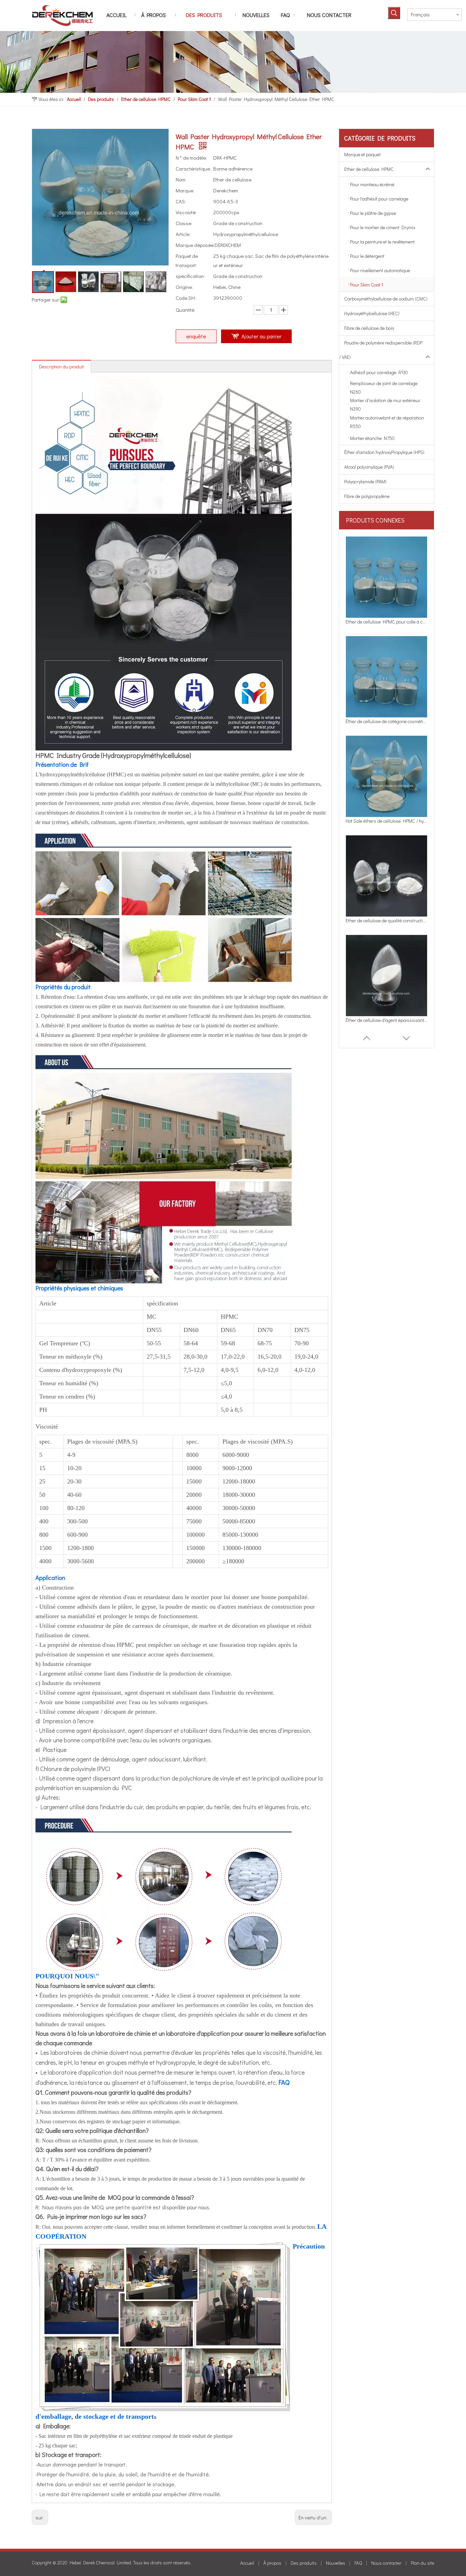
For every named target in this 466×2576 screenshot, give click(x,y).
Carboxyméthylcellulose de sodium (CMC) (386, 299)
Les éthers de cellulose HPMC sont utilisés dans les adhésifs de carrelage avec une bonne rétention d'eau (387, 1020)
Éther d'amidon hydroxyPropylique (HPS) (384, 452)
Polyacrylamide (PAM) (365, 481)
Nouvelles (336, 2563)
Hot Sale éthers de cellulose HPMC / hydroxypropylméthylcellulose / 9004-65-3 (387, 721)
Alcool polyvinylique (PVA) (369, 467)
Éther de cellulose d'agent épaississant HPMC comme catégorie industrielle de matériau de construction (387, 920)
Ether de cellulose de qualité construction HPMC (387, 821)
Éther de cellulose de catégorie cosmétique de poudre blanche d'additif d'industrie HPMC (387, 622)
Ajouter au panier (261, 336)
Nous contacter (386, 2563)
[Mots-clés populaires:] (394, 13)
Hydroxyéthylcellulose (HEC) (372, 313)
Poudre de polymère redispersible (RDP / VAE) (381, 350)
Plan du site (423, 2563)
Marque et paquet (362, 154)
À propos (272, 2563)
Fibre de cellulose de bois (369, 328)
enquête (196, 336)
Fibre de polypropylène (367, 496)
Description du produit (61, 367)
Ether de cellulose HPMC (369, 169)
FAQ (358, 2563)
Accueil (247, 2563)
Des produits (304, 2563)
